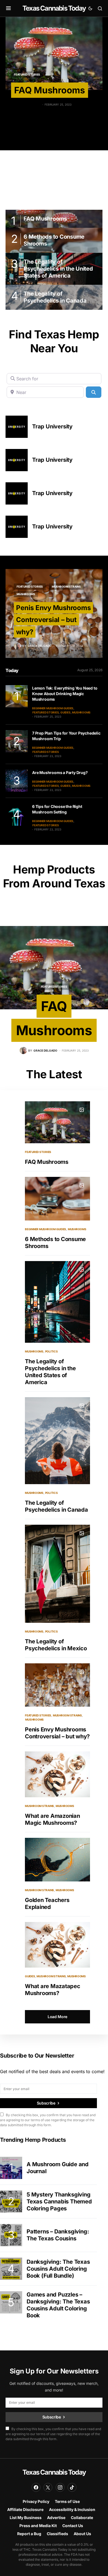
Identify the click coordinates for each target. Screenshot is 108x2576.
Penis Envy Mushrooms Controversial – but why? (53, 620)
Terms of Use (67, 2501)
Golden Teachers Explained (47, 1904)
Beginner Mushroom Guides (53, 708)
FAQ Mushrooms (50, 90)
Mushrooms (26, 594)
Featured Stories (30, 586)
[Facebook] (36, 2487)
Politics (52, 1351)
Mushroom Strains (66, 586)
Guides (65, 712)
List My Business (26, 2518)
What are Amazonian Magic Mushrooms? (52, 1819)
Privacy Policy (36, 2501)
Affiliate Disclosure (25, 2509)
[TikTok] (72, 2487)
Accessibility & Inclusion (72, 2509)
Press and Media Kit (38, 2526)
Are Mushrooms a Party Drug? (60, 772)
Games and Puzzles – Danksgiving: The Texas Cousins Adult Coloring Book (58, 2305)
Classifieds (57, 2534)
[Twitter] (48, 2487)
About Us (82, 2534)
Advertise (56, 2518)
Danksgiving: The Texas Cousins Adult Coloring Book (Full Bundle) (58, 2269)
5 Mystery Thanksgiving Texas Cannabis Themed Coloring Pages (59, 2201)
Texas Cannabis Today (54, 8)
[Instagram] (60, 2487)
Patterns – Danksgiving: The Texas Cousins (58, 2235)
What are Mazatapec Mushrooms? (53, 1990)
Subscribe (46, 2103)
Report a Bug (29, 2534)
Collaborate (82, 2518)
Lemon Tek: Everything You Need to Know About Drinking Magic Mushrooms (65, 694)
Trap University (52, 426)
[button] (8, 8)
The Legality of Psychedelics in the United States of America (50, 1372)
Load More (57, 2017)
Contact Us (73, 2526)
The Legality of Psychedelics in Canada (56, 1506)
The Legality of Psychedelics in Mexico (56, 1645)
